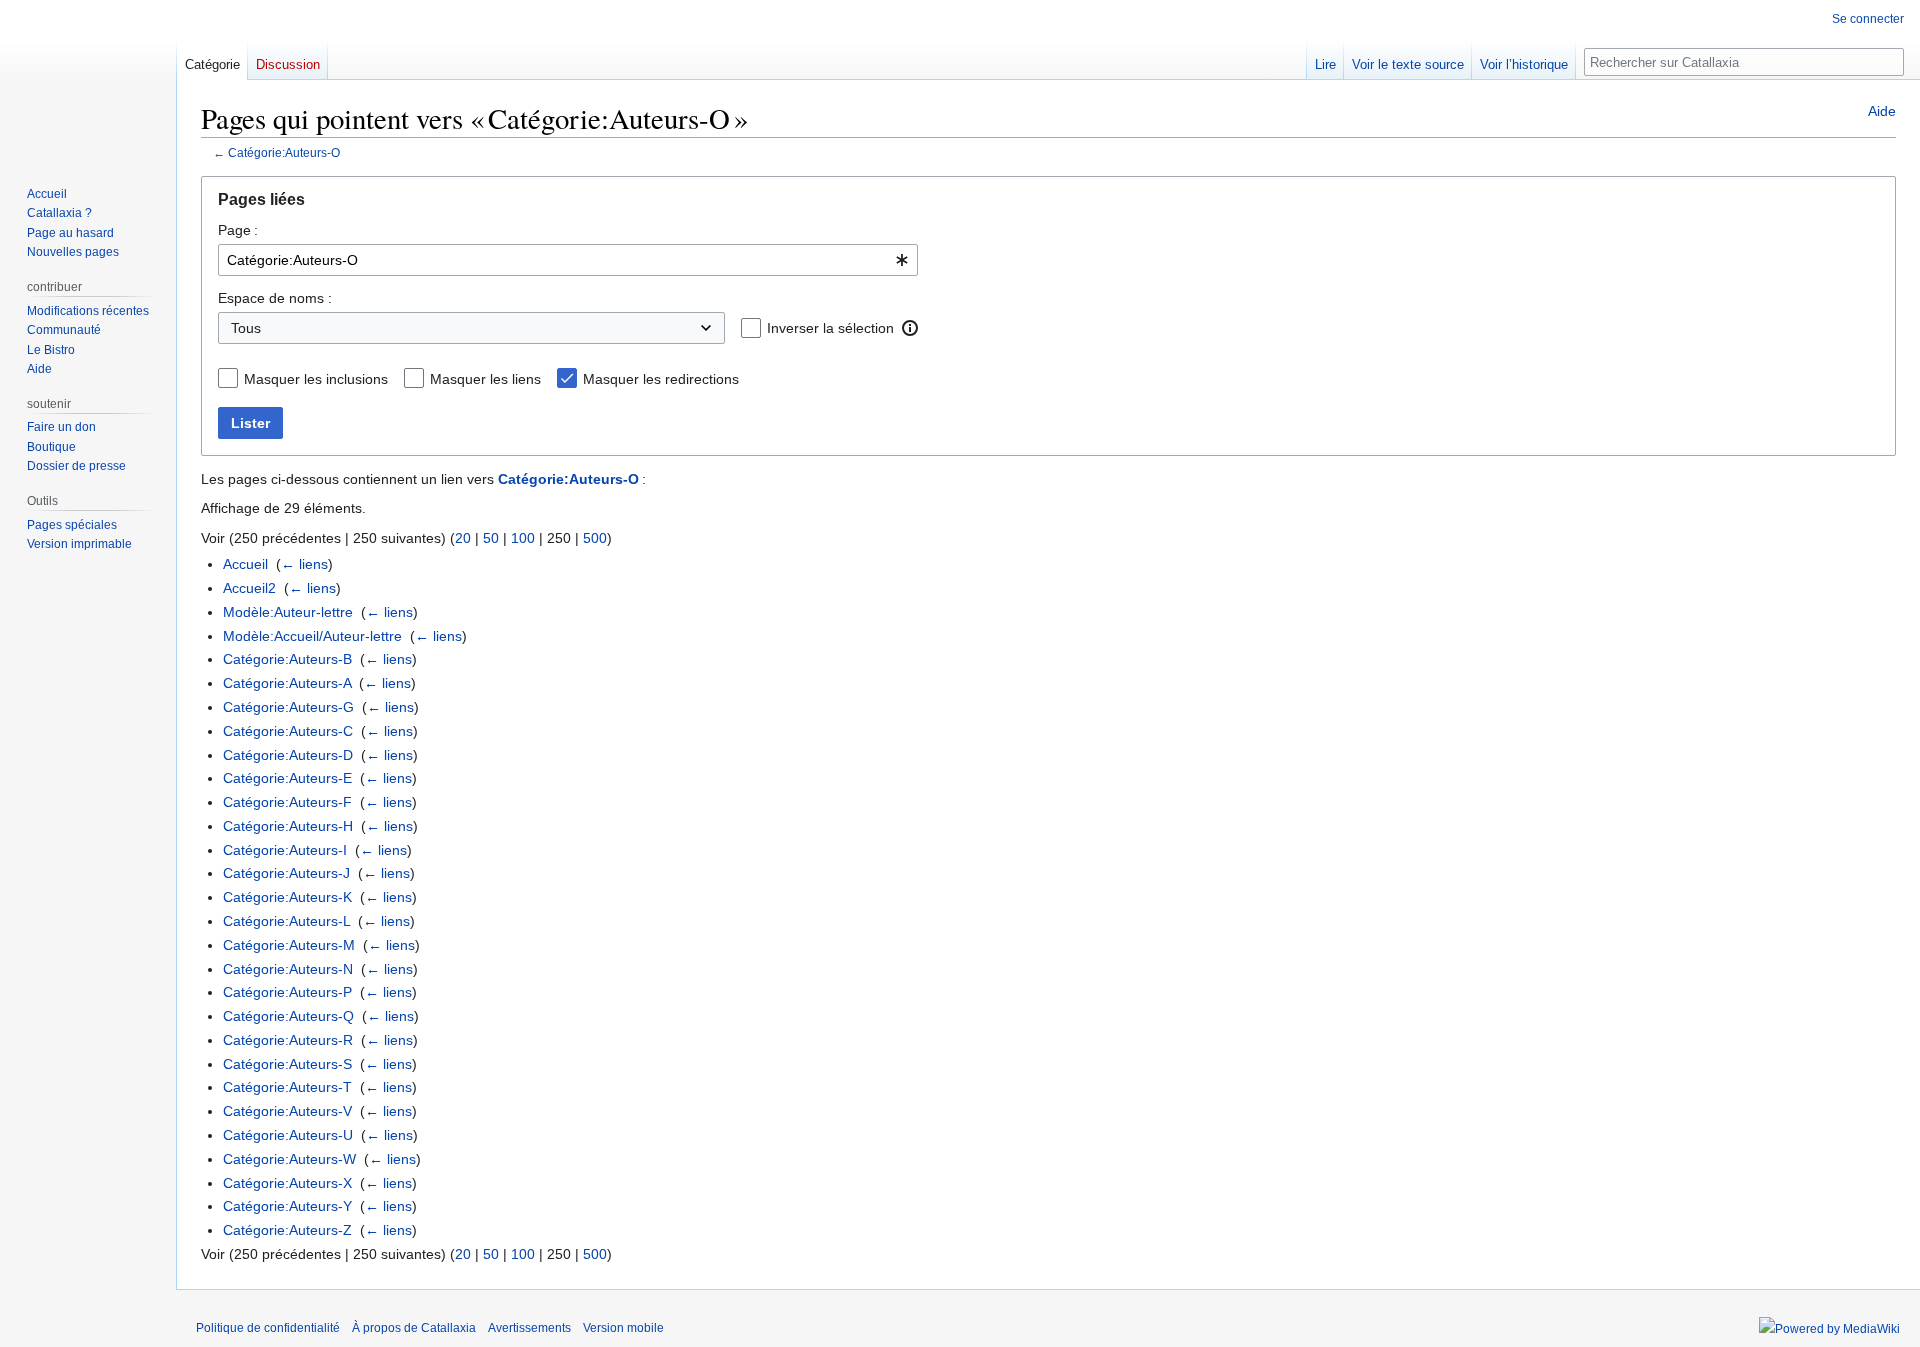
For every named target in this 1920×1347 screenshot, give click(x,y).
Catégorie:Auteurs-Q (288, 1016)
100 (523, 538)
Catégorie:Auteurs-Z (287, 1230)
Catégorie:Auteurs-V (287, 1111)
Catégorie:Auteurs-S (287, 1064)
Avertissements (529, 1328)
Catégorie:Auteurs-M (289, 945)
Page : (238, 230)
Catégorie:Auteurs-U (288, 1135)
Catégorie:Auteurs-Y (287, 1206)
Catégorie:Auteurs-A (287, 683)
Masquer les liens (485, 379)
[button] (910, 328)
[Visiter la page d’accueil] (88, 80)
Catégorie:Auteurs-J (286, 873)
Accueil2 (249, 588)
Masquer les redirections (661, 379)
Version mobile (623, 1328)
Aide (1882, 111)
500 (595, 538)
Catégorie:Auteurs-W (289, 1159)
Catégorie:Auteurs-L (286, 921)
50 (491, 538)
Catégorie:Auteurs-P (287, 992)
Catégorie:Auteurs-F (287, 802)
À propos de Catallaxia (414, 1328)
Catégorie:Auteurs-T (287, 1087)
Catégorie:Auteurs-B (287, 659)
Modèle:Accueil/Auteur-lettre (312, 636)
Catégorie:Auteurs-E (287, 778)
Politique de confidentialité (268, 1328)
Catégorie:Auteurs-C (288, 731)
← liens (304, 564)
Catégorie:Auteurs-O (284, 152)
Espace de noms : (275, 298)
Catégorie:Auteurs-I (285, 850)
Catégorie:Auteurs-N (288, 969)
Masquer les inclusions (316, 379)
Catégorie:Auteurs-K (287, 897)
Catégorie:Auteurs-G (288, 707)
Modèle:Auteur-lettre (288, 612)
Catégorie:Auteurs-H (288, 826)
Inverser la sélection (830, 328)
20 (463, 538)
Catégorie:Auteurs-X (287, 1183)
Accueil (245, 564)
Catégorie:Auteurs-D (288, 755)
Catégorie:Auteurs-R (288, 1040)
